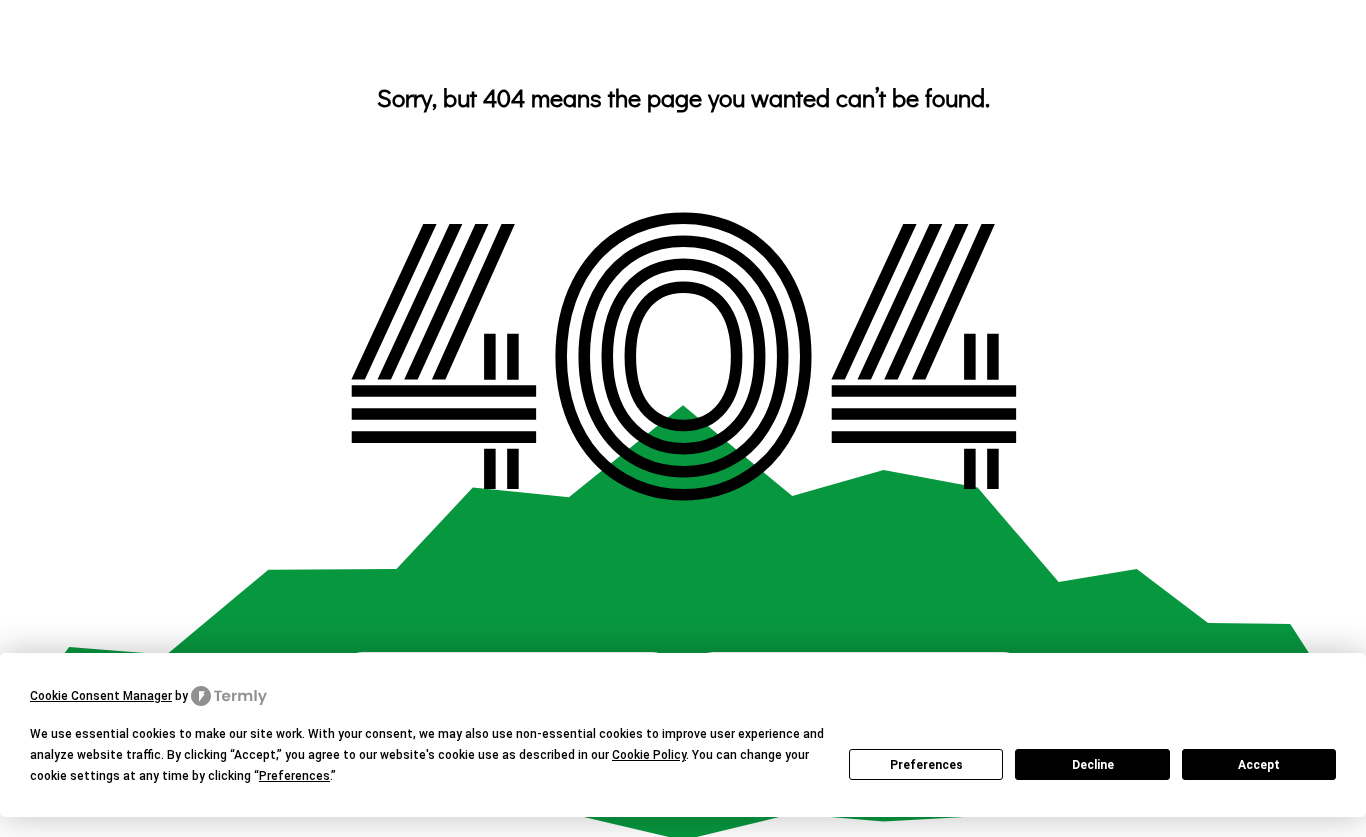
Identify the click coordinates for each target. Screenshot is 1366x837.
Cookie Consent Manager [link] (101, 696)
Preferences (926, 765)
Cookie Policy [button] (649, 755)
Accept (1259, 765)
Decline (1093, 765)
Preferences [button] (294, 776)
